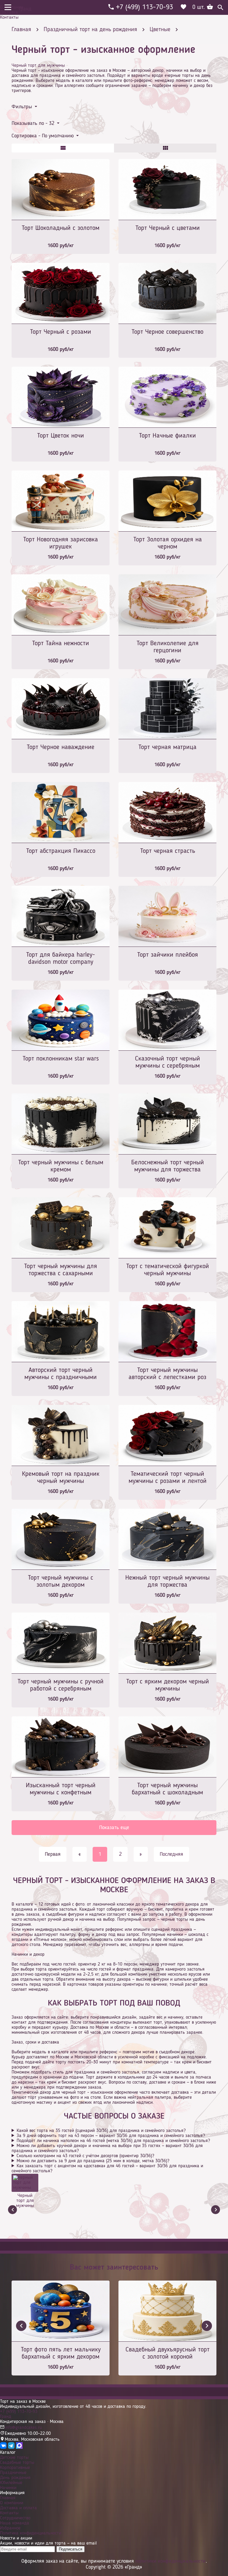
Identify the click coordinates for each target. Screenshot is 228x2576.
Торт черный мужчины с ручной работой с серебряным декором (61, 1686)
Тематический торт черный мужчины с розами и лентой (168, 1478)
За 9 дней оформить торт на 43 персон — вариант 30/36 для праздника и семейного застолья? (111, 2136)
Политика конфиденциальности (31, 2533)
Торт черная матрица (167, 747)
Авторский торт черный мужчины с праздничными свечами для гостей (61, 1374)
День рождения (15, 2478)
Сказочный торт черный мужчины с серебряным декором (168, 1063)
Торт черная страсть (168, 851)
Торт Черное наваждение (61, 747)
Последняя (171, 1854)
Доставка (9, 12)
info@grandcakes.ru (23, 2428)
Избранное (10, 2528)
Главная (8, 2498)
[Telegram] (11, 2448)
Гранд (6, 2417)
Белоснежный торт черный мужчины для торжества (168, 1166)
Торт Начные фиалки (167, 436)
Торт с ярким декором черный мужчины (168, 1685)
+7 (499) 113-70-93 (19, 2412)
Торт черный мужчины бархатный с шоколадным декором (167, 1789)
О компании (12, 7)
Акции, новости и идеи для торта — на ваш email (48, 2543)
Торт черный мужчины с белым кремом (61, 1166)
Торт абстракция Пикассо (61, 851)
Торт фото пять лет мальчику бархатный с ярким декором (61, 2353)
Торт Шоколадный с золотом (61, 228)
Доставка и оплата (18, 2508)
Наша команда (15, 2523)
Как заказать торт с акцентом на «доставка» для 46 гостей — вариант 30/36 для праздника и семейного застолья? (107, 2169)
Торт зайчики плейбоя (168, 955)
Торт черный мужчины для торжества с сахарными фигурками (61, 1270)
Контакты (9, 18)
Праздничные (13, 2473)
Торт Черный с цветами (168, 228)
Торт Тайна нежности (61, 643)
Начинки (8, 2488)
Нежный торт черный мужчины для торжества (167, 1581)
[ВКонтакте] (3, 2448)
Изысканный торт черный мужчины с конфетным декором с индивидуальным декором (61, 1789)
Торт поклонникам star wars (61, 1059)
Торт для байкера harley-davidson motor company (61, 958)
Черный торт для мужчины (38, 66)
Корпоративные (15, 2468)
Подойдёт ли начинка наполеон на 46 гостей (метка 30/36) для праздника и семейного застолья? (113, 2141)
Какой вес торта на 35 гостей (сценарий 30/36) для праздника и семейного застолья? (101, 2131)
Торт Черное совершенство (167, 332)
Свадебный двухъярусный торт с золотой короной (168, 2353)
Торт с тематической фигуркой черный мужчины (168, 1270)
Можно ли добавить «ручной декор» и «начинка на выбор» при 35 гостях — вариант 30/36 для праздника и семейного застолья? (107, 2148)
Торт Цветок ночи (61, 436)
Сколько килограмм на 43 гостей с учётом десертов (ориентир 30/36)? (85, 2156)
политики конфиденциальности (171, 2561)
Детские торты (14, 2458)
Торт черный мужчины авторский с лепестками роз (167, 1374)
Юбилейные (11, 2483)
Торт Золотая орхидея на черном (168, 543)
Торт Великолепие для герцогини (168, 647)
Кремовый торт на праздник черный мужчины (61, 1478)
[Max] (19, 2448)
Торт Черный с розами (61, 332)
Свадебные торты (17, 2463)
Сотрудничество (15, 2518)
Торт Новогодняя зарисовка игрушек (61, 543)
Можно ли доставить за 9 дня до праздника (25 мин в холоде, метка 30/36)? (93, 2161)
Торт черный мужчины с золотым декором (61, 1581)
